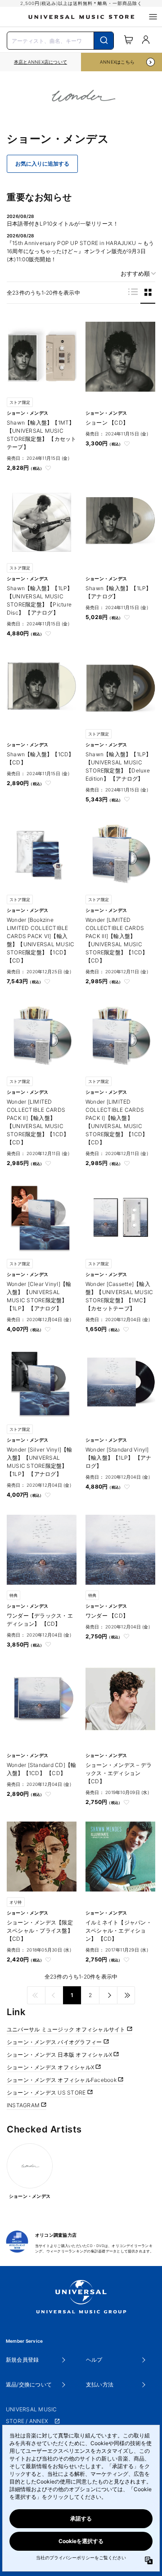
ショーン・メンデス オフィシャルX (51, 2067)
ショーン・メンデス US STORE (47, 2093)
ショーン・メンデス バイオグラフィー (55, 2042)
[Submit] (104, 41)
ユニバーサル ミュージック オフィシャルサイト (67, 2029)
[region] (40, 62)
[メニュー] (153, 17)
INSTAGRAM (24, 2105)
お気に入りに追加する (42, 164)
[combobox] (60, 40)
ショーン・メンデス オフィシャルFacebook (62, 2080)
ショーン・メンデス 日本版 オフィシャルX (60, 2055)
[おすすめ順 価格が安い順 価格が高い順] (135, 274)
